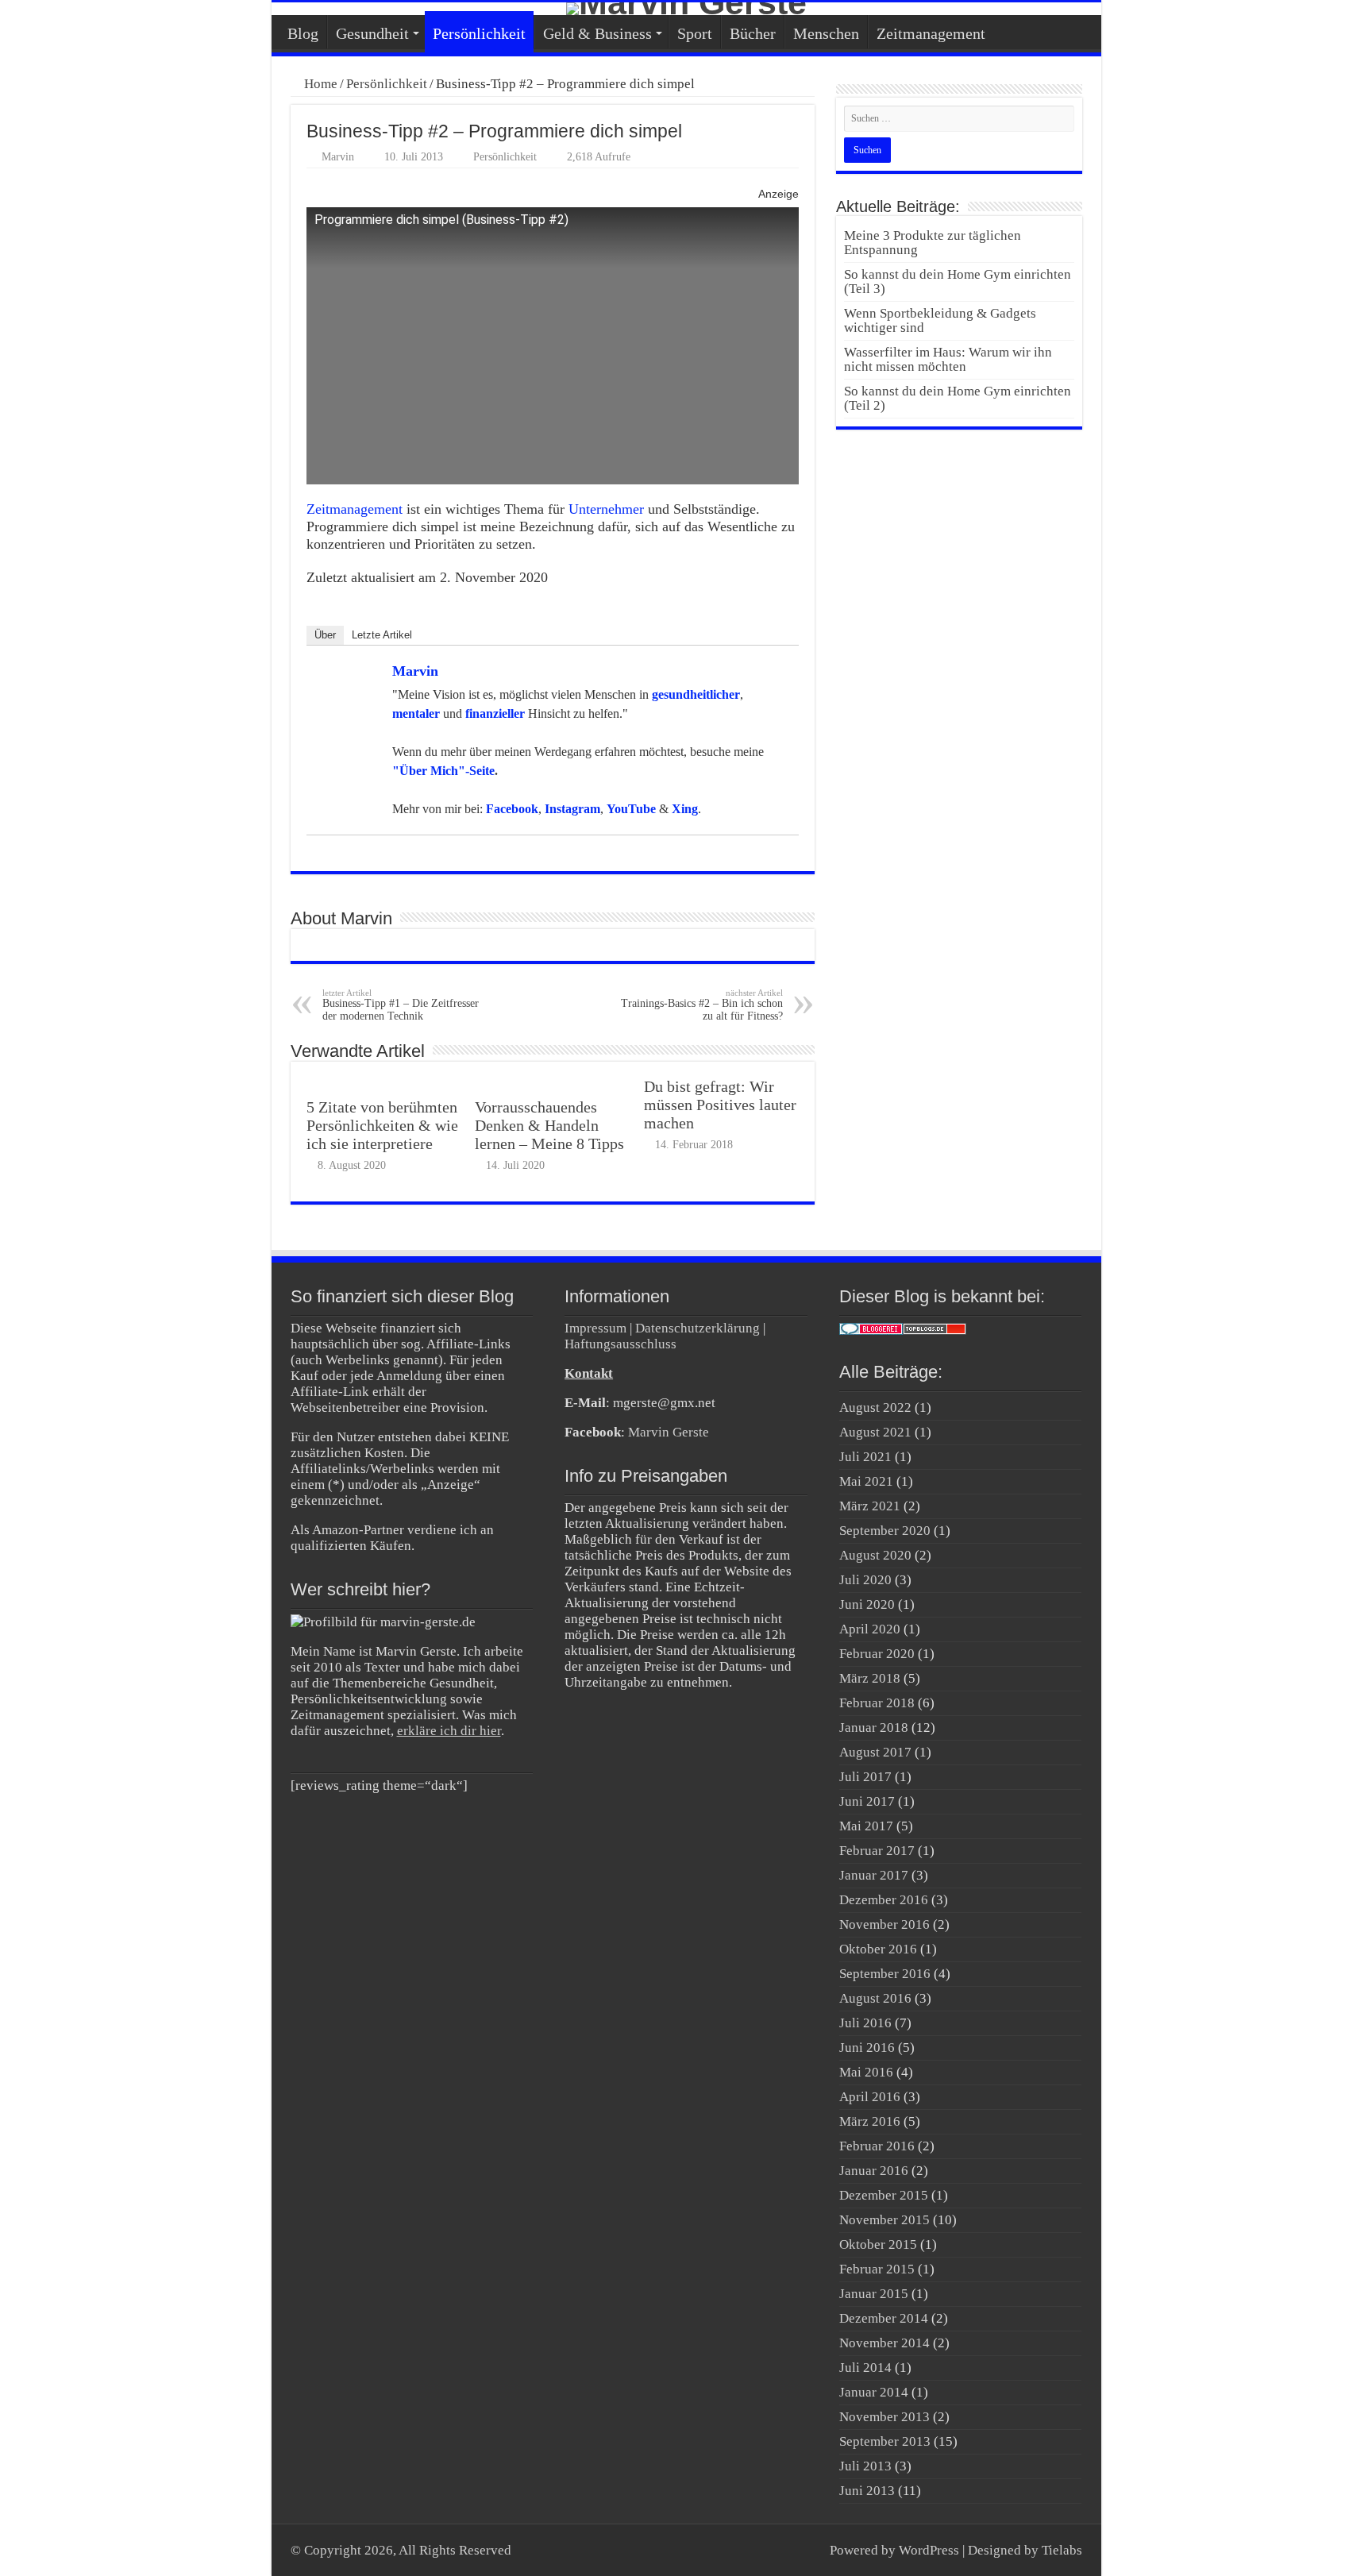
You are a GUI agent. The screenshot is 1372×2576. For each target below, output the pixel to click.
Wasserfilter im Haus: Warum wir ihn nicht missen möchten (948, 359)
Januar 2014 (874, 2392)
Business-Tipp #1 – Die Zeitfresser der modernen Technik (401, 1005)
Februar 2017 (877, 1851)
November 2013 (884, 2417)
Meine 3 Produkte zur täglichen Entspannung (933, 243)
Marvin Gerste (669, 1432)
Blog (303, 33)
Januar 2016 (874, 2171)
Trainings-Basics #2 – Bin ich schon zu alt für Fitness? (702, 1005)
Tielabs (1062, 2550)
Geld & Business (597, 33)
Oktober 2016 (878, 1949)
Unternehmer (606, 509)
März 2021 (870, 1506)
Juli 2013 (865, 2466)
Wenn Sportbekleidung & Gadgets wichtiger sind (940, 320)
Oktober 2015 (878, 2244)
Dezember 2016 (884, 1900)
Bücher (753, 33)
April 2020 (870, 1629)
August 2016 (875, 1998)
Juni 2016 (867, 2048)
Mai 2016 (866, 2072)
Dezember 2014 (884, 2318)
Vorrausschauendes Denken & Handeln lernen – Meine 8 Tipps (549, 1125)
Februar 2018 (877, 1703)
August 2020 (875, 1555)
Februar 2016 (877, 2146)
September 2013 (885, 2441)
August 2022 (875, 1408)
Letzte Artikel (382, 635)
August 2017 (875, 1752)
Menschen (826, 33)
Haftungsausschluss (620, 1344)
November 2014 (884, 2343)
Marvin (338, 156)
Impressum (595, 1328)
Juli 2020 (865, 1580)
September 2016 (885, 1974)
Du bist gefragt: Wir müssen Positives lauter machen (720, 1105)
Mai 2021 (866, 1481)
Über (325, 635)
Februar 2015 (877, 2269)
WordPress (929, 2550)
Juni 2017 (867, 1801)
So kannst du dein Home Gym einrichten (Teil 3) (958, 282)
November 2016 (884, 1924)
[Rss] (810, 2550)
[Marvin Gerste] (686, 9)
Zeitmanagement (931, 33)
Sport (695, 33)
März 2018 (870, 1678)
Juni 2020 (867, 1604)
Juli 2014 (865, 2368)
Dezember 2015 (884, 2195)
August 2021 (875, 1432)
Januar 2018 (874, 1728)
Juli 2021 (865, 1457)
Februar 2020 (877, 1654)
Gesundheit (372, 33)
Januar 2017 (874, 1875)
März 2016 (870, 2121)
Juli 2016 (865, 2023)
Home (319, 84)
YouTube (631, 809)
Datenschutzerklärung (698, 1328)
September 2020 (885, 1531)
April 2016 (870, 2097)
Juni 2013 (867, 2491)
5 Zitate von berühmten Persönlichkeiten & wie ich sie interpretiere (382, 1125)
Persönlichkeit (479, 33)
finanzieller (495, 713)
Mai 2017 (866, 1826)
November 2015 (884, 2220)
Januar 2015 (874, 2294)
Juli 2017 (865, 1777)
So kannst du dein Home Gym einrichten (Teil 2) (958, 398)
